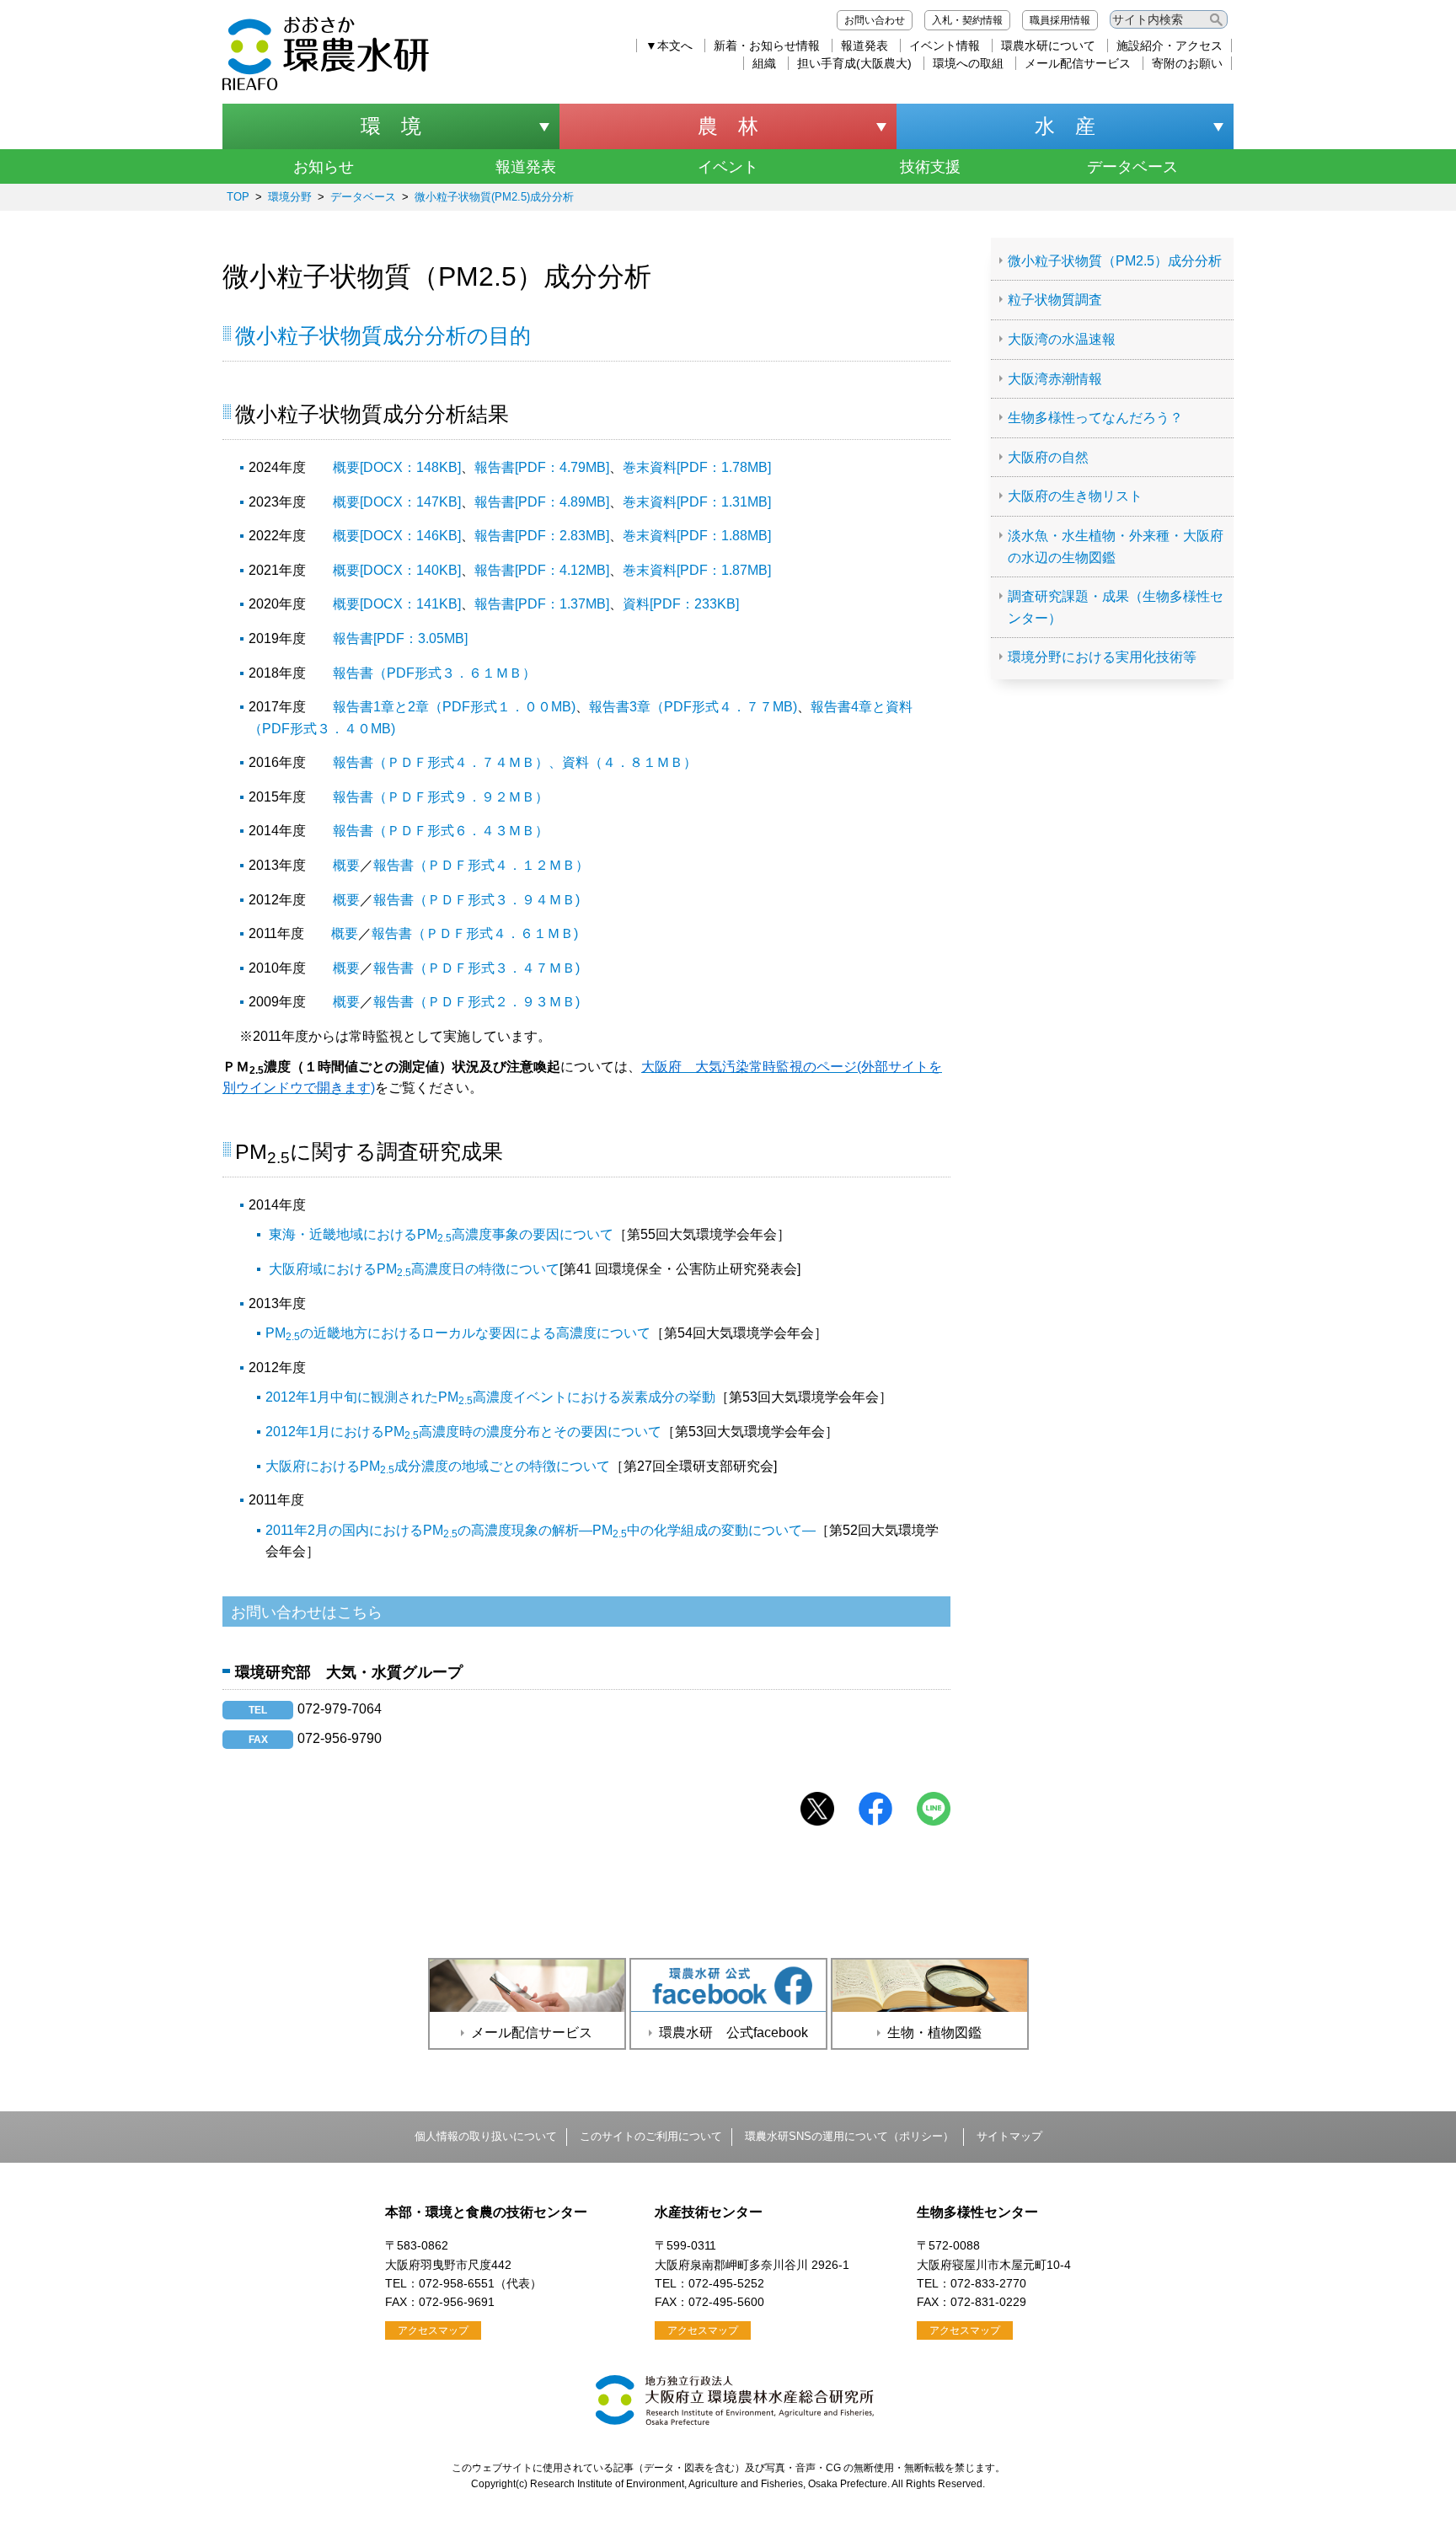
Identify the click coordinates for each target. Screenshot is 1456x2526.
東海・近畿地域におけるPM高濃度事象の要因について (441, 1234)
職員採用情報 (1060, 20)
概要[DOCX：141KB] (397, 604)
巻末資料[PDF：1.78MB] (697, 467)
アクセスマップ (433, 2330)
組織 (764, 63)
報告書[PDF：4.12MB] (542, 570)
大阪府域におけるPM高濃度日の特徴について (414, 1269)
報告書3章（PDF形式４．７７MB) (693, 707)
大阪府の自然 (1048, 457)
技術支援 (930, 167)
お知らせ (324, 167)
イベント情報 (945, 46)
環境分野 (290, 197)
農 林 (728, 126)
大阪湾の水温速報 (1062, 339)
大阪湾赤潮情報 (1055, 379)
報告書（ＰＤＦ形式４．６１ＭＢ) (475, 933)
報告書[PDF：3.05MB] (400, 638)
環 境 (391, 126)
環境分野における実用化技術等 (1102, 657)
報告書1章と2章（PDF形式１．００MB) (454, 707)
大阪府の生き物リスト (1075, 496)
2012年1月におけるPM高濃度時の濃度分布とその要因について (463, 1432)
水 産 (1065, 126)
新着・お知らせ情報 (767, 46)
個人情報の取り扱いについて (486, 2136)
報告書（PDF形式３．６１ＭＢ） (434, 673)
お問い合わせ (875, 20)
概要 (346, 865)
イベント (728, 167)
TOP (238, 197)
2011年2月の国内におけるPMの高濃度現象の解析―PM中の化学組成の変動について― (541, 1530)
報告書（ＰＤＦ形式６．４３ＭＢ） (441, 831)
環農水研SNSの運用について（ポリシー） (849, 2136)
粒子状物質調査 (1055, 300)
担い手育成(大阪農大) (854, 63)
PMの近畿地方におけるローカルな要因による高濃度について (458, 1333)
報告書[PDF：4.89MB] (542, 502)
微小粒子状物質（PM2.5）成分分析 (1115, 261)
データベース (1132, 167)
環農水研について (1048, 46)
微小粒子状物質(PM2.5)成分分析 (494, 197)
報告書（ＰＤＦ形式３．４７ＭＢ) (476, 968)
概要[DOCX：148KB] (397, 467)
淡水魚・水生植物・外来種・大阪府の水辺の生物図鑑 (1116, 547)
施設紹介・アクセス (1170, 46)
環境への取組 (968, 63)
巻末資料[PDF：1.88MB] (697, 536)
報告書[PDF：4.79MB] (542, 467)
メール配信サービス (1078, 63)
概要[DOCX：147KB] (397, 502)
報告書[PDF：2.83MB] (542, 536)
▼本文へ (669, 46)
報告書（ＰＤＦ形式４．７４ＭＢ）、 (447, 762)
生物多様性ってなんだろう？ (1095, 418)
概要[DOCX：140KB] (397, 570)
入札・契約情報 (967, 20)
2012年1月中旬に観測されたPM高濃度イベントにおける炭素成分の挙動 (490, 1397)
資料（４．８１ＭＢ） (629, 762)
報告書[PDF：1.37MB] (542, 604)
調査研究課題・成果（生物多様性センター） (1116, 607)
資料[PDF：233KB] (681, 604)
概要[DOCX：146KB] (397, 536)
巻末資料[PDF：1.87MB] (697, 570)
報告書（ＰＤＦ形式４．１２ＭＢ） (481, 865)
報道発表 (864, 46)
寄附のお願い (1187, 63)
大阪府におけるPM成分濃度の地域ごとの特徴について (438, 1466)
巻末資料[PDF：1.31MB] (697, 502)
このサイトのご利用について (651, 2136)
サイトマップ (1009, 2136)
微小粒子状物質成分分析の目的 (383, 335)
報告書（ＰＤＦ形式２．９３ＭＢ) (476, 1002)
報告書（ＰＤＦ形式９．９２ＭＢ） (441, 797)
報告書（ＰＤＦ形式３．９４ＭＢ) (476, 900)
